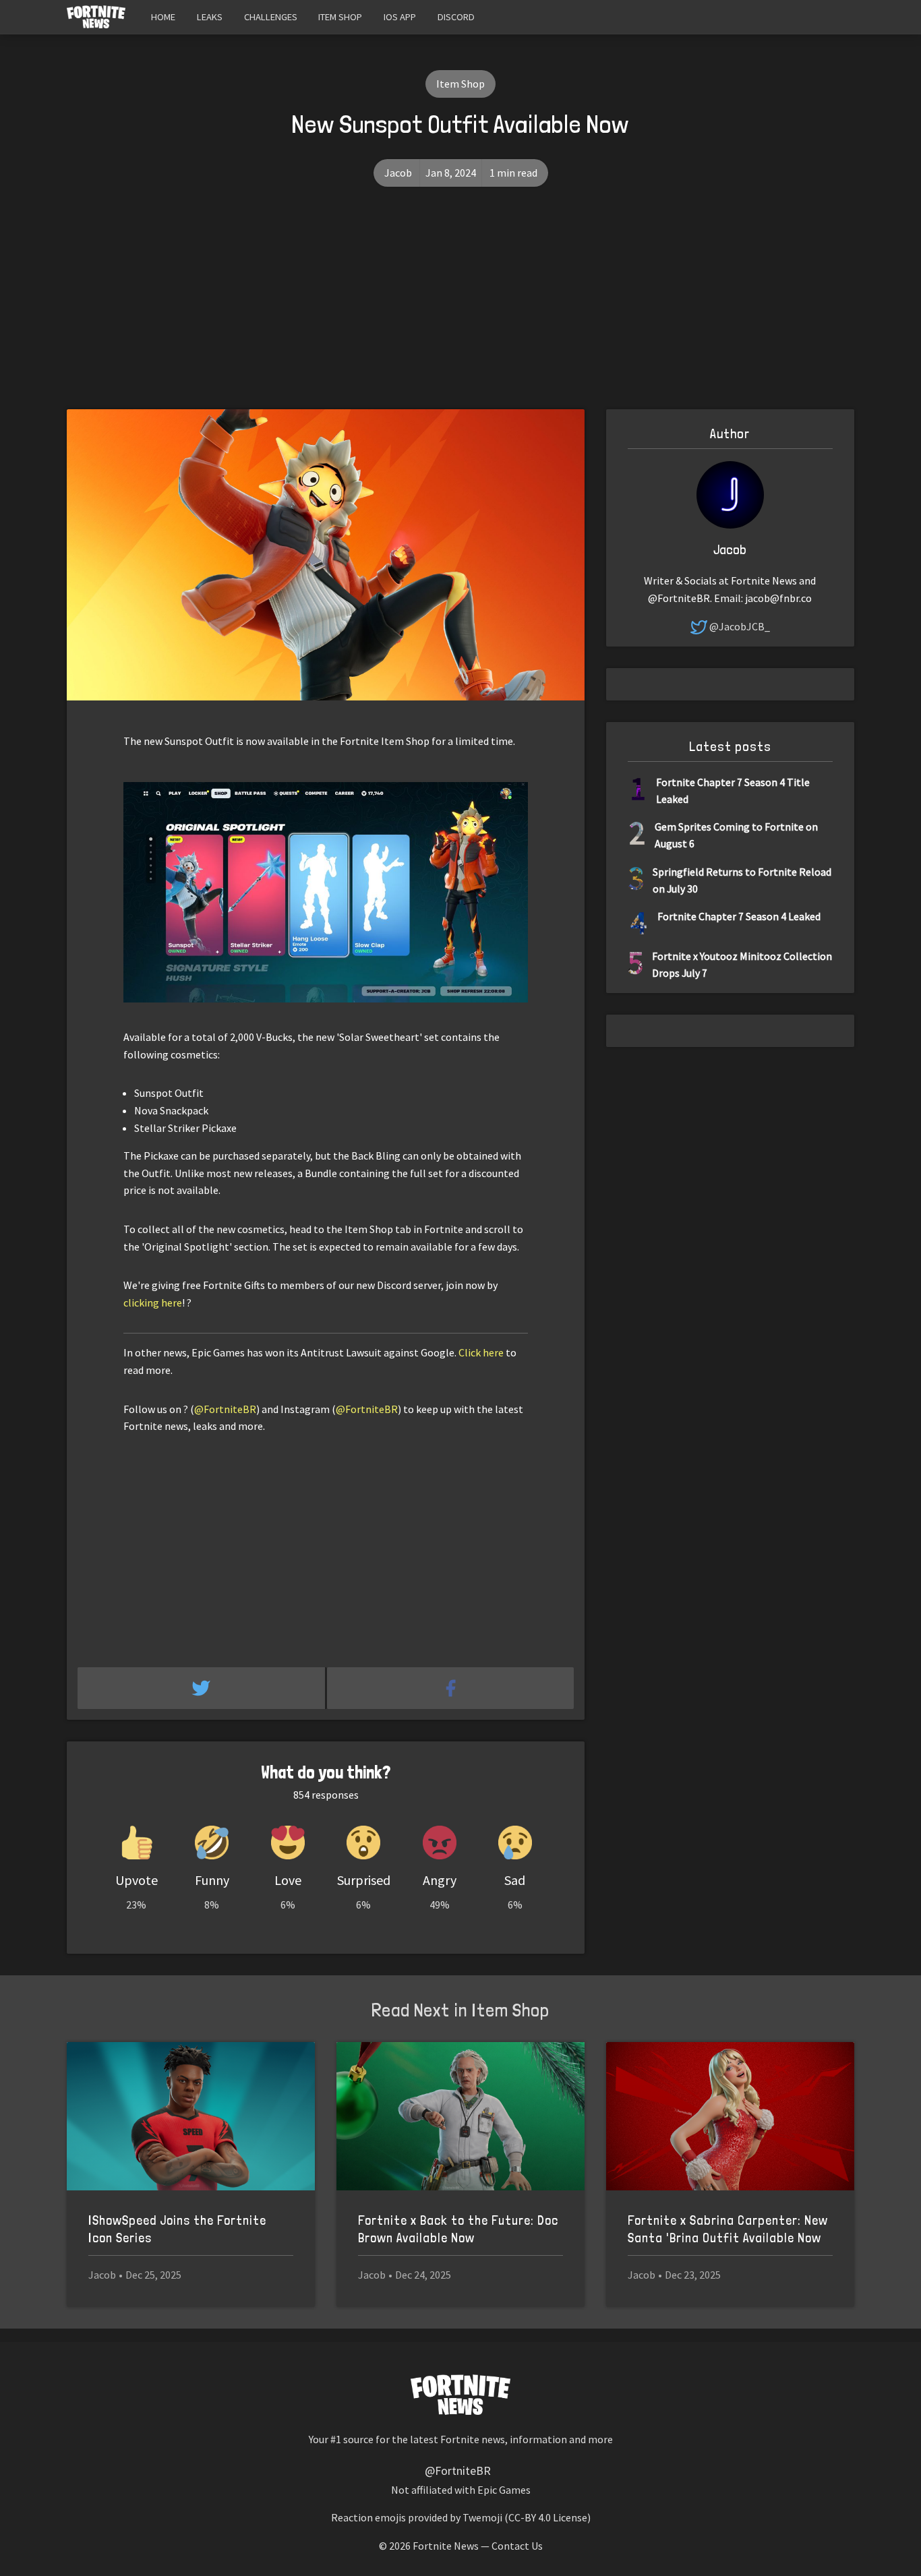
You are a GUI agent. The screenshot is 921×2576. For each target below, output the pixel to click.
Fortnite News (446, 2546)
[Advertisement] (460, 308)
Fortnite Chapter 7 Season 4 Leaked (739, 916)
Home (163, 17)
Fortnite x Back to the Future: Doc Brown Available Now (458, 2229)
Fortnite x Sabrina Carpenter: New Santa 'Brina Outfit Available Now (728, 2229)
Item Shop (340, 17)
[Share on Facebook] (451, 1688)
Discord (456, 17)
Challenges (271, 17)
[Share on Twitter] (202, 1688)
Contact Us (517, 2546)
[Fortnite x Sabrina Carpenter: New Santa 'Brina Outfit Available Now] (730, 2117)
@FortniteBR (225, 1409)
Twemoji (482, 2517)
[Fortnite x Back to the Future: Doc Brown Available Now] (460, 2117)
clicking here (153, 1302)
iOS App (400, 17)
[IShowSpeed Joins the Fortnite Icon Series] (191, 2117)
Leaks (210, 17)
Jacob (398, 173)
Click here (481, 1352)
